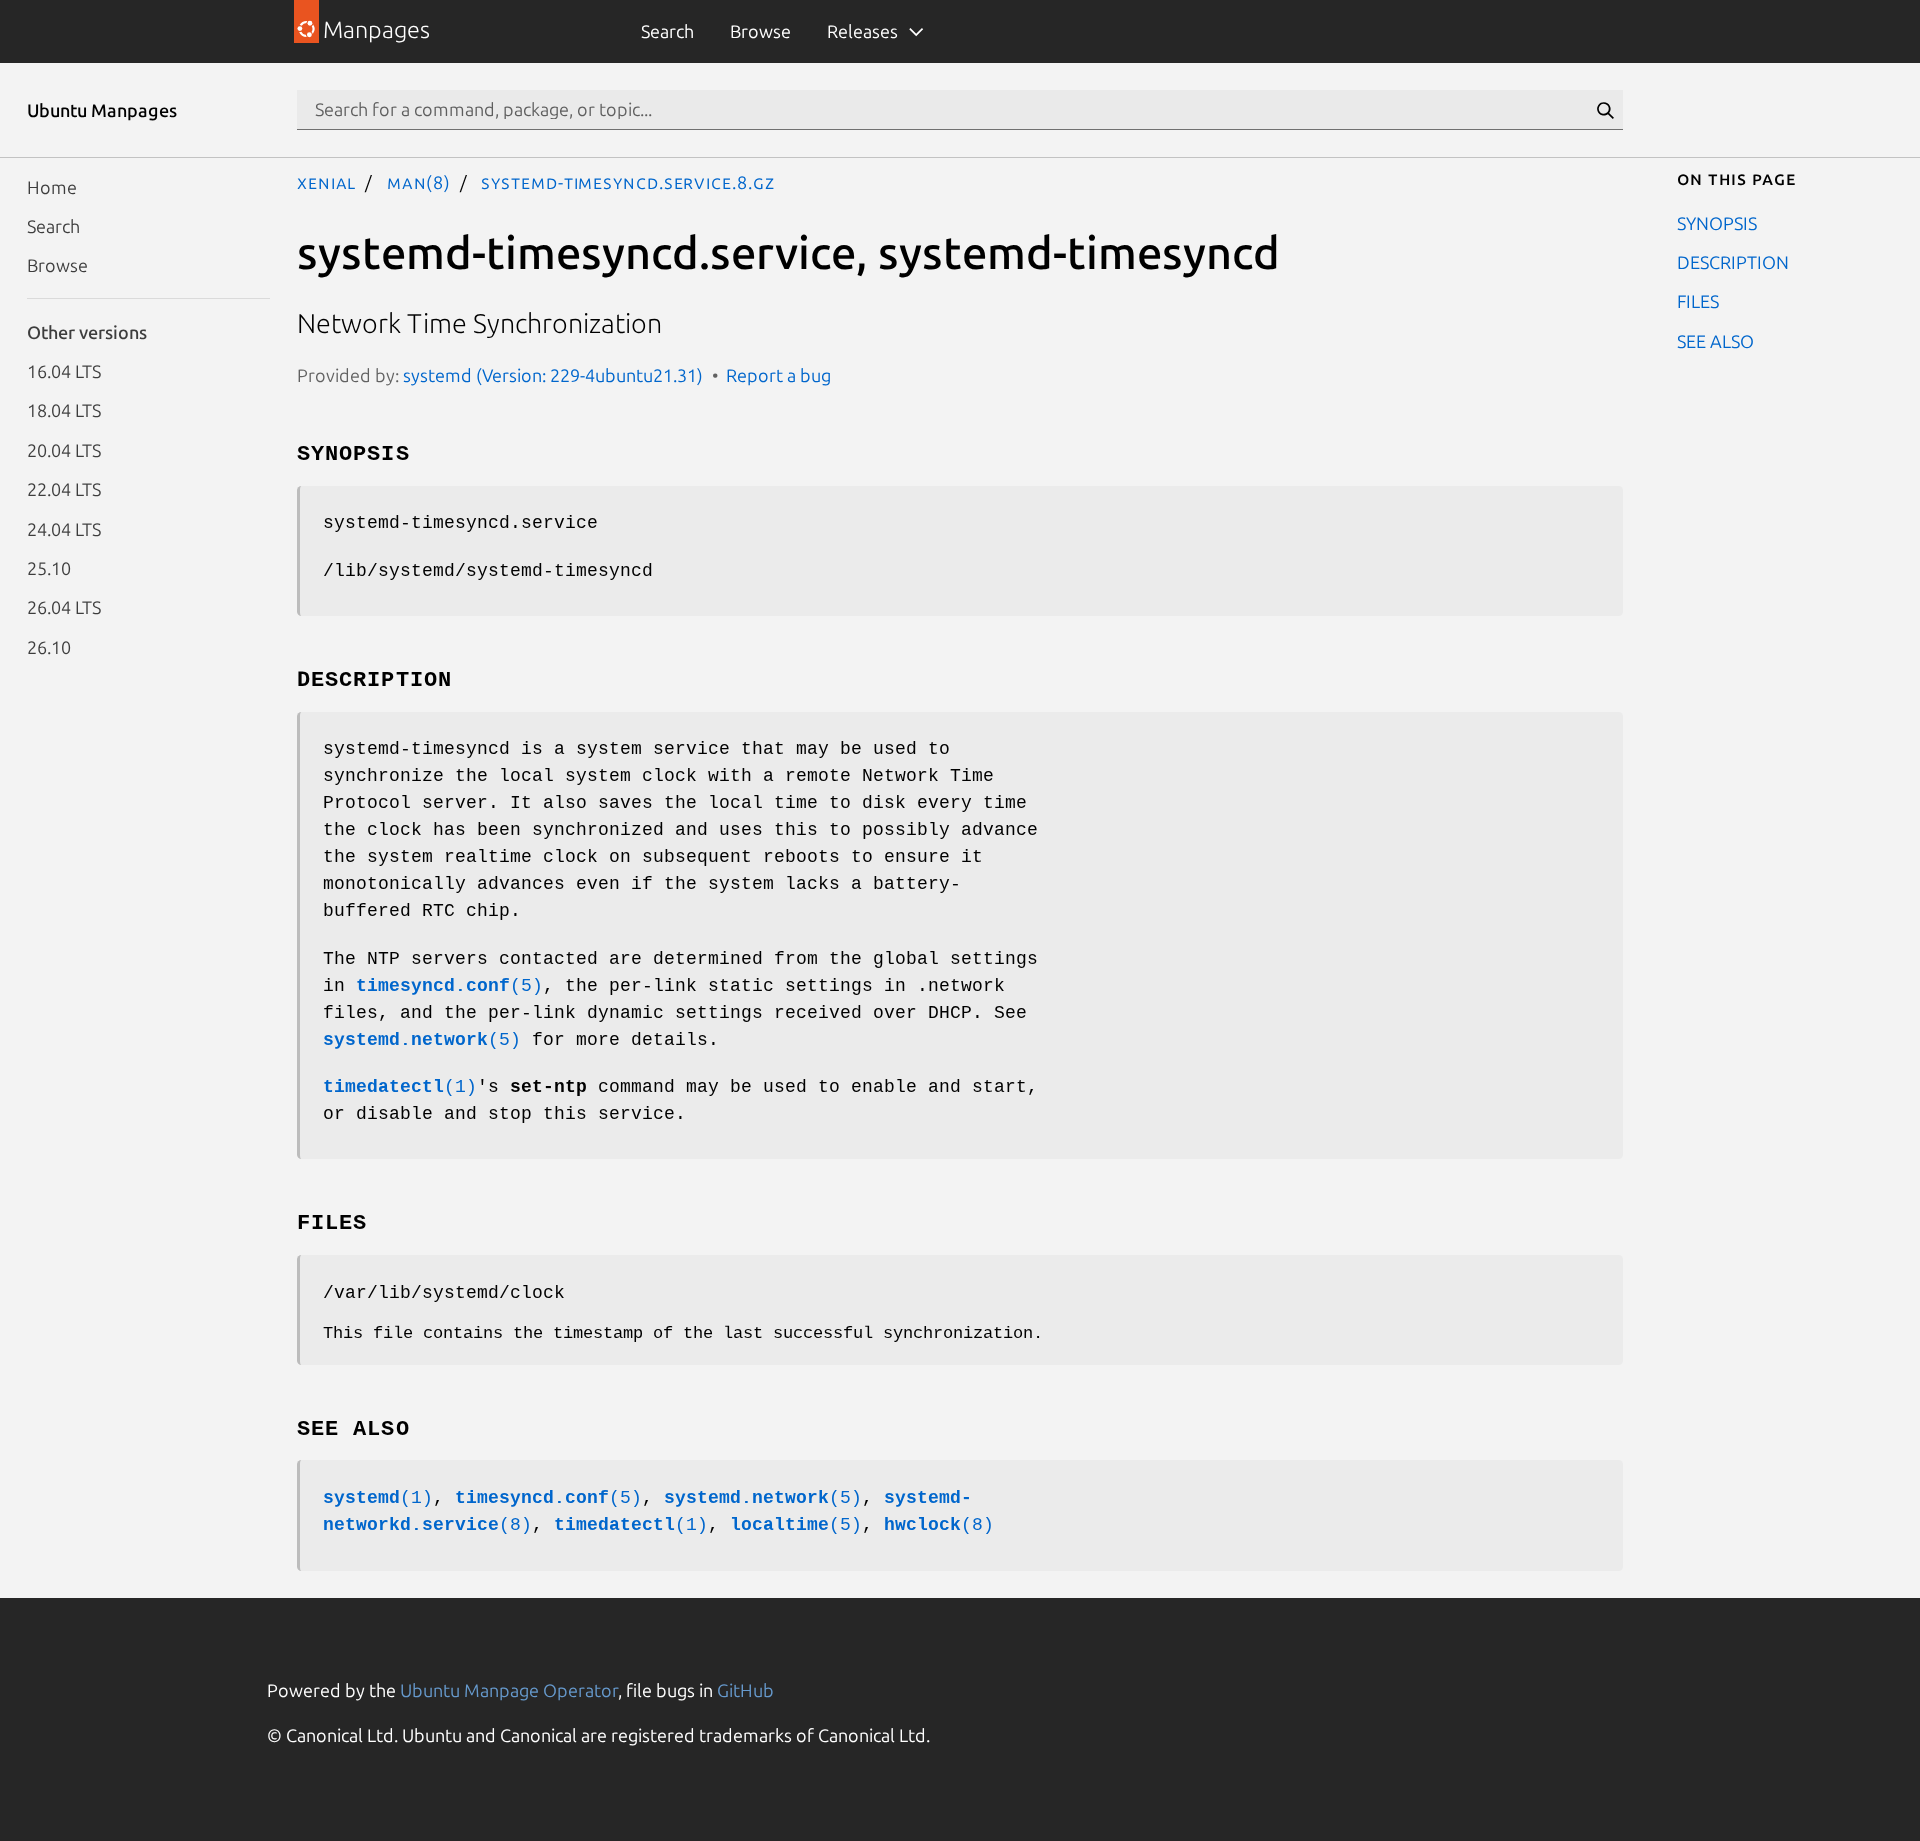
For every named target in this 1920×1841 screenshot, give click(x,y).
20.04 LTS (64, 449)
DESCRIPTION (1733, 261)
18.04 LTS (64, 410)
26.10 (49, 646)
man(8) (419, 182)
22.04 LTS (64, 489)
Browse (760, 31)
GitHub (745, 1690)
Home (52, 186)
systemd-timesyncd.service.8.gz (627, 182)
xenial (326, 182)
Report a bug (778, 375)
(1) (400, 1087)
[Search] (1605, 110)
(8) (939, 1525)
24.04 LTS (64, 528)
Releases (862, 31)
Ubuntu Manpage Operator (509, 1690)
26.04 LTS (64, 607)
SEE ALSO (1715, 340)
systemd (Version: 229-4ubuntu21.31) (553, 375)
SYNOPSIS (1717, 222)
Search (667, 31)
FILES (1698, 301)
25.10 (49, 567)
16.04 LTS (64, 371)
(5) (449, 986)
